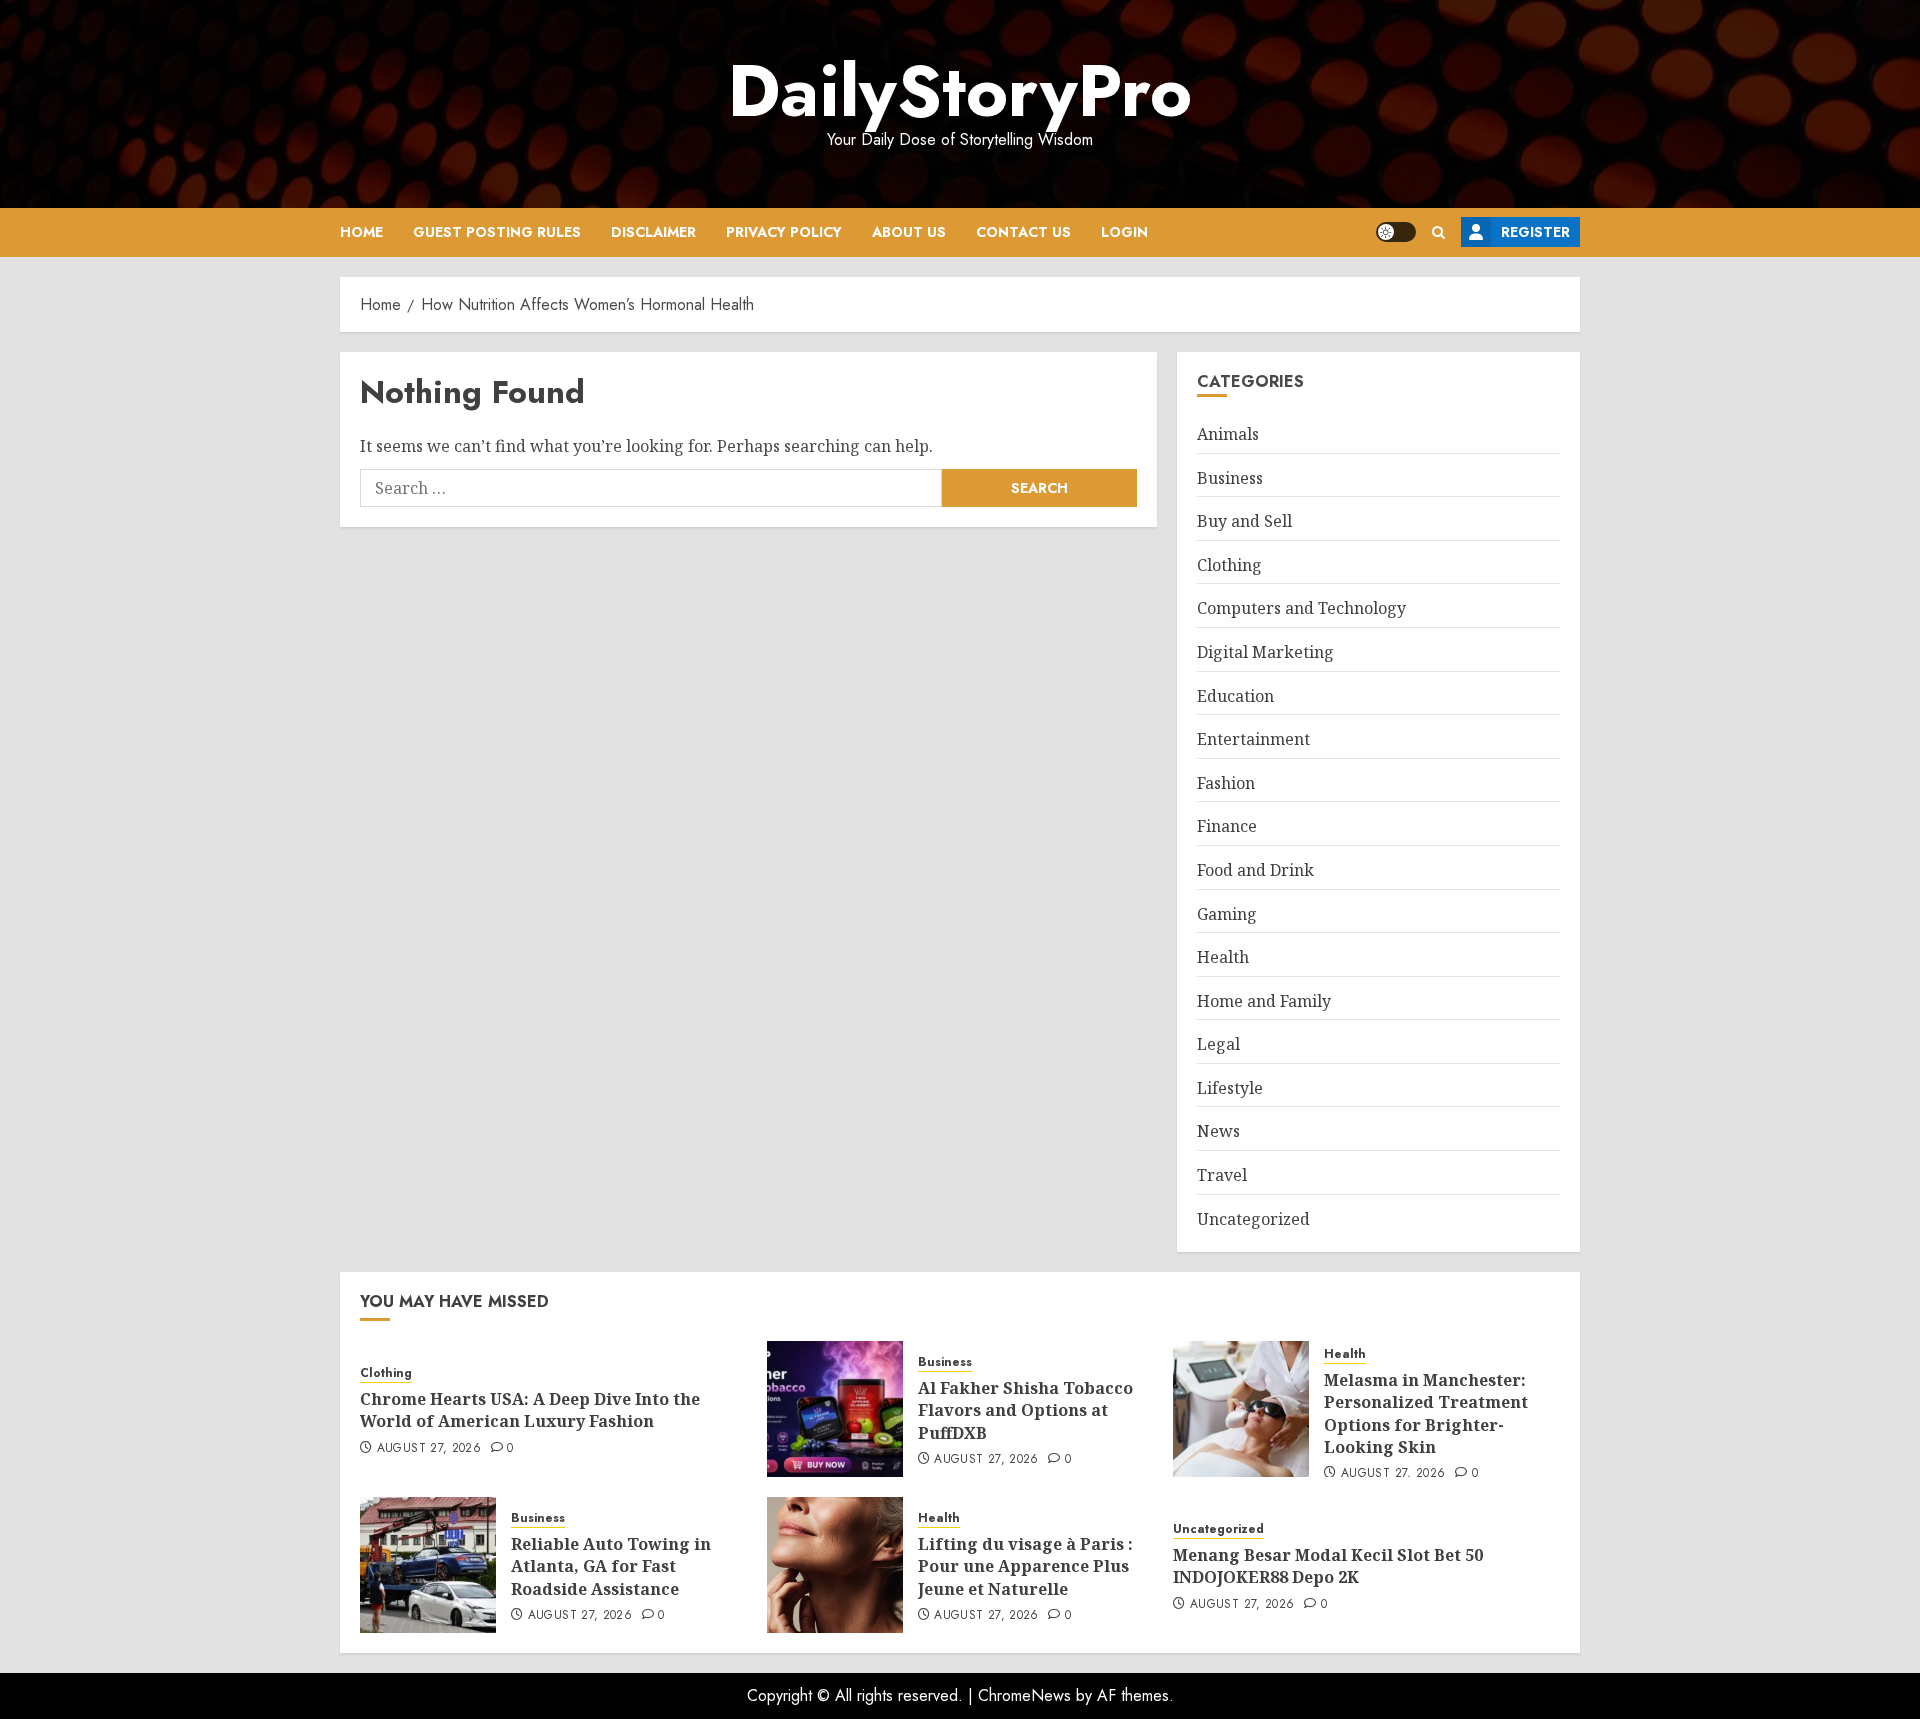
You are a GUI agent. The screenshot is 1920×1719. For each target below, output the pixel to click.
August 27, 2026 (429, 1449)
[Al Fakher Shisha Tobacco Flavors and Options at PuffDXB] (835, 1409)
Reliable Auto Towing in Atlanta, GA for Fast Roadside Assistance (611, 1566)
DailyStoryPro (960, 91)
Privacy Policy (784, 232)
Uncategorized (1253, 1219)
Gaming (1227, 914)
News (1218, 1131)
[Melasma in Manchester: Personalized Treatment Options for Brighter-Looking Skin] (1241, 1409)
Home (361, 232)
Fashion (1226, 783)
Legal (1218, 1044)
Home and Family (1264, 1001)
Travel (1222, 1175)
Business (1230, 478)
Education (1235, 696)
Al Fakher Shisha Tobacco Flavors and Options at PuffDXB (1025, 1410)
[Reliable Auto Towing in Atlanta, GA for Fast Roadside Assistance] (428, 1565)
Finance (1227, 826)
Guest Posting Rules (497, 232)
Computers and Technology (1301, 608)
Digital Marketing (1265, 652)
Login (1124, 232)
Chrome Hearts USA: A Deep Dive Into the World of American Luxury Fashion (530, 1410)
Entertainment (1253, 739)
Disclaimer (653, 232)
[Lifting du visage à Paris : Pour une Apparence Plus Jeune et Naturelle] (835, 1565)
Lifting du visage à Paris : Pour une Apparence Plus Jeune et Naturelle (1025, 1566)
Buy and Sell (1244, 521)
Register (1535, 232)
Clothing (1229, 565)
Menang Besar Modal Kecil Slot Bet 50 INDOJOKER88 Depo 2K (1328, 1566)
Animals (1228, 434)
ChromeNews (1024, 1695)
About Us (909, 232)
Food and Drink (1255, 870)
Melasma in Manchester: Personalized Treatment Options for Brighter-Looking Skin (1426, 1413)
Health (1223, 957)
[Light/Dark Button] (1396, 232)
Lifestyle (1230, 1088)
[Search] (1438, 232)
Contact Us (1023, 232)
